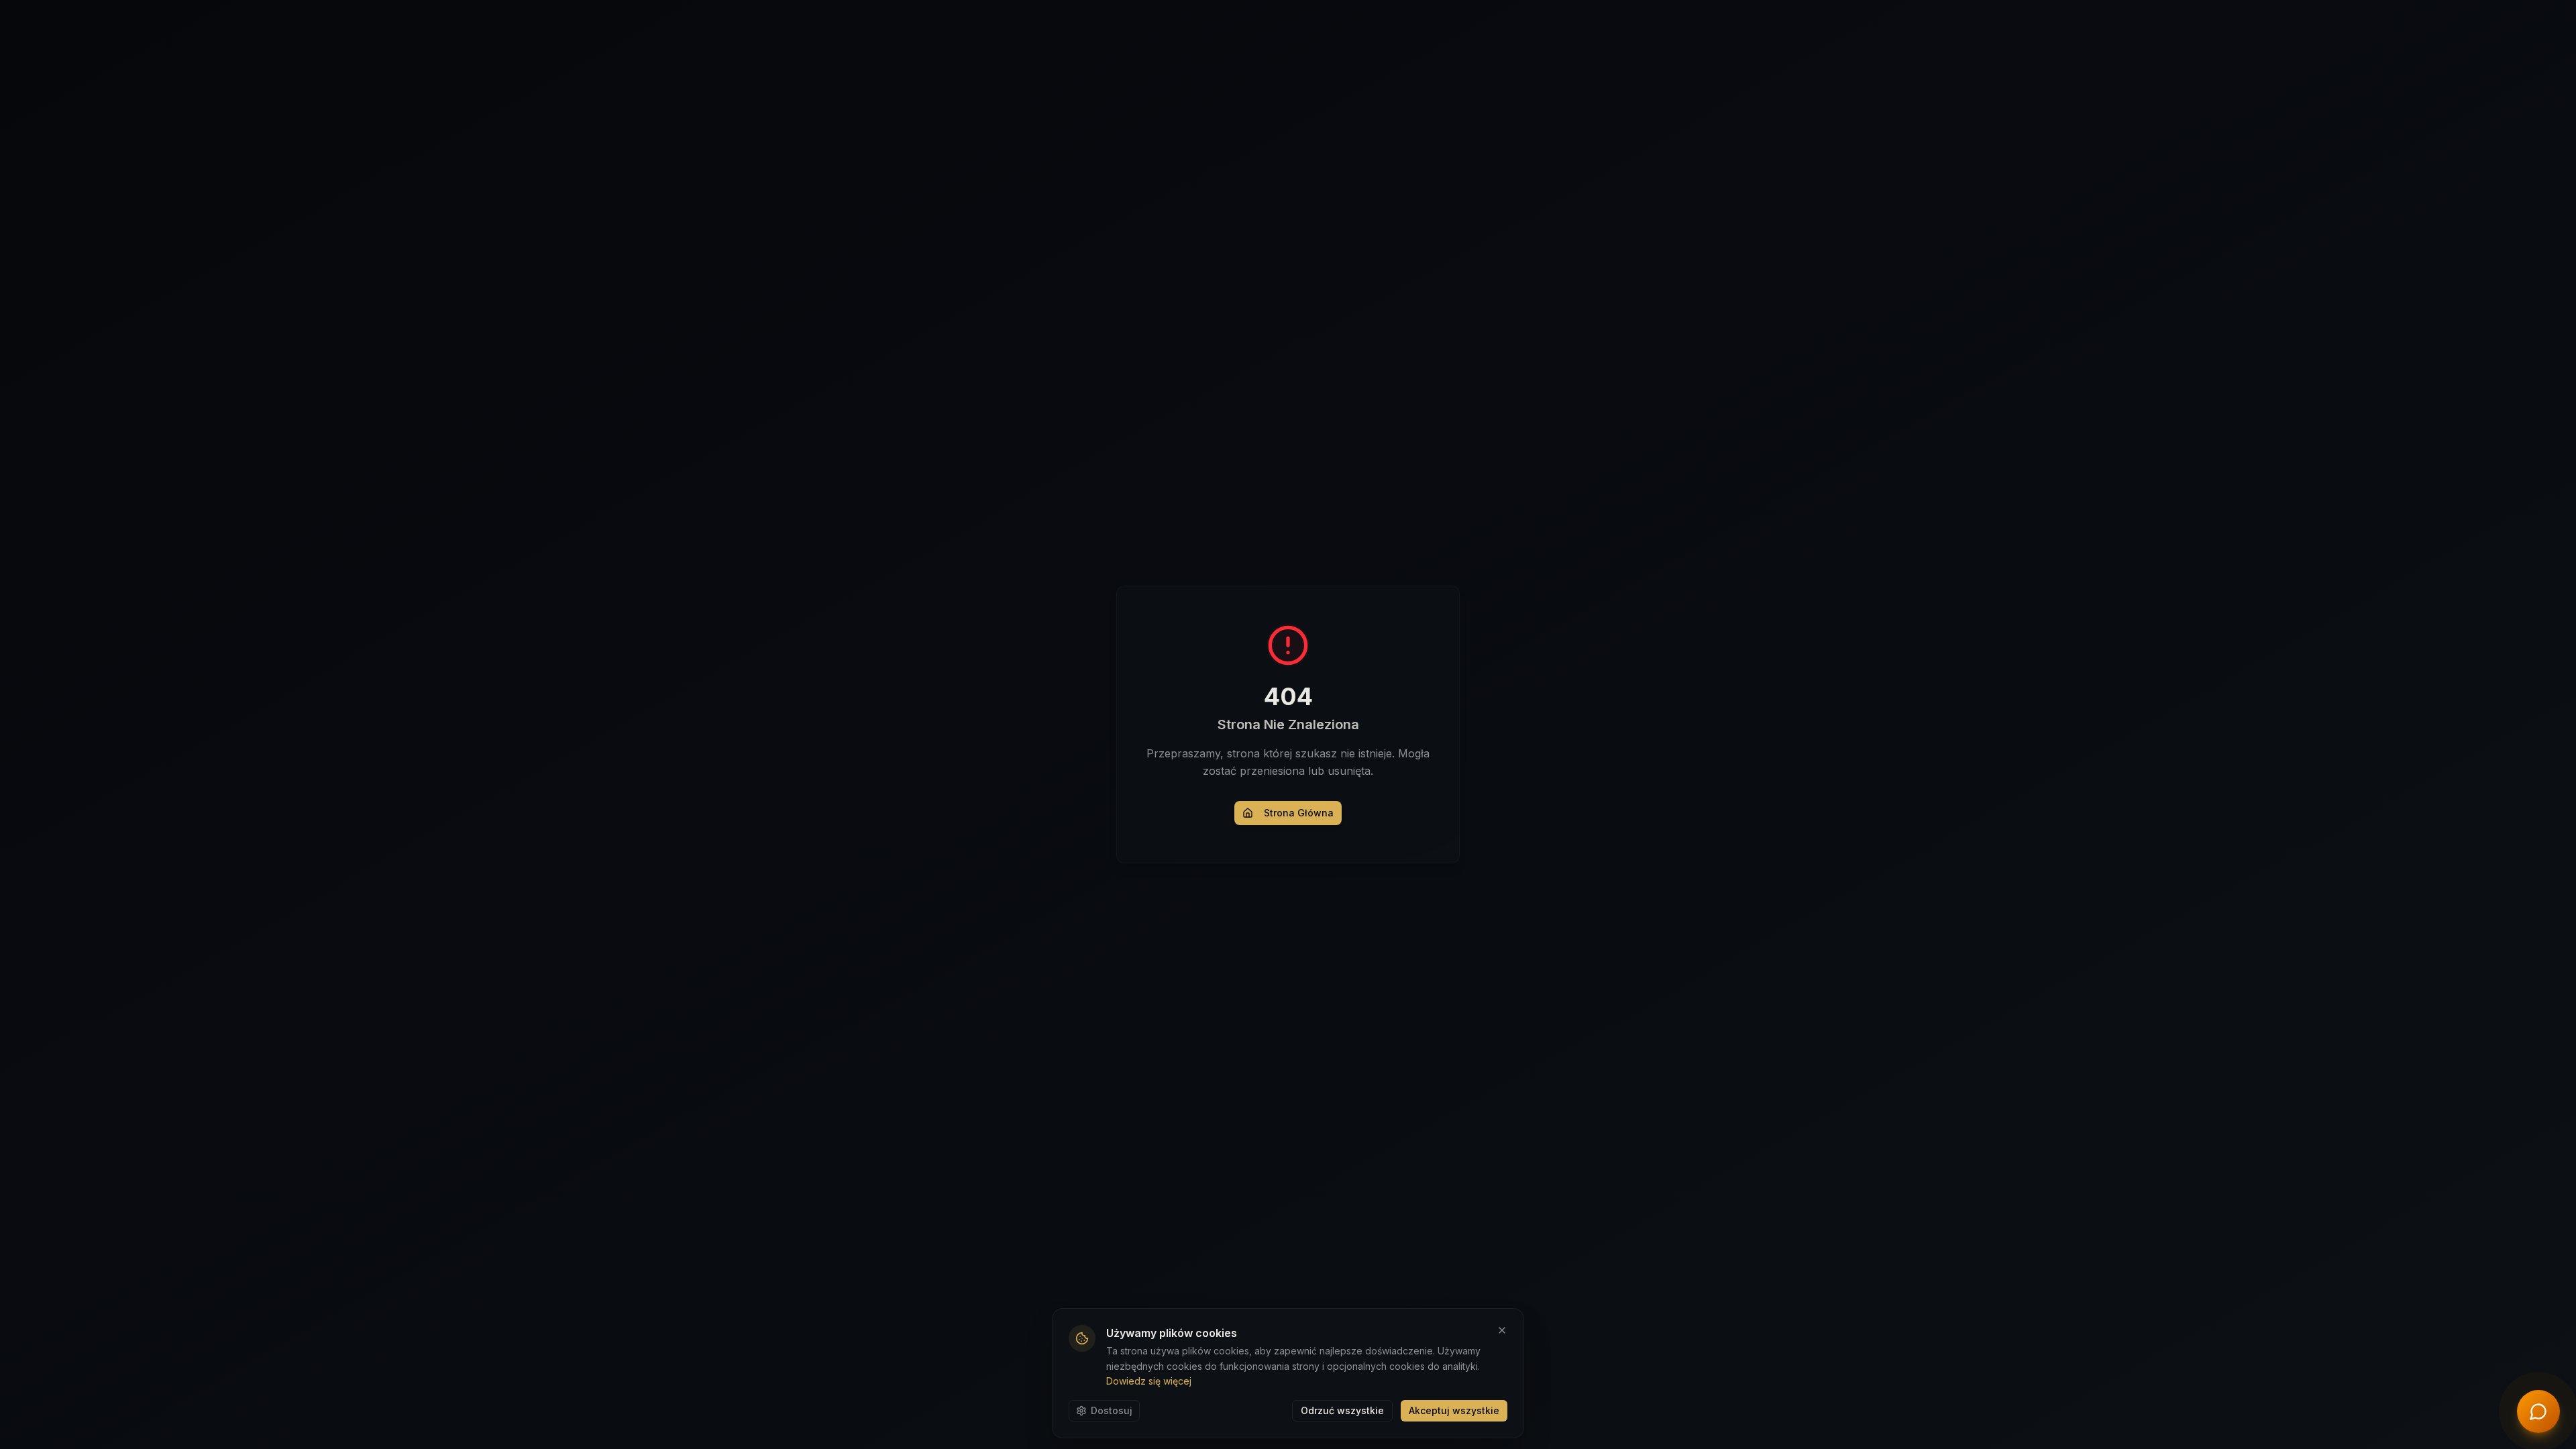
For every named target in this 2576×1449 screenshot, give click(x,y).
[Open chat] (2538, 1411)
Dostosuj (1112, 1410)
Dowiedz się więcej (1149, 1381)
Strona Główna (1299, 813)
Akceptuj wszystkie (1454, 1410)
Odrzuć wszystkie (1342, 1410)
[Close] (1502, 1330)
